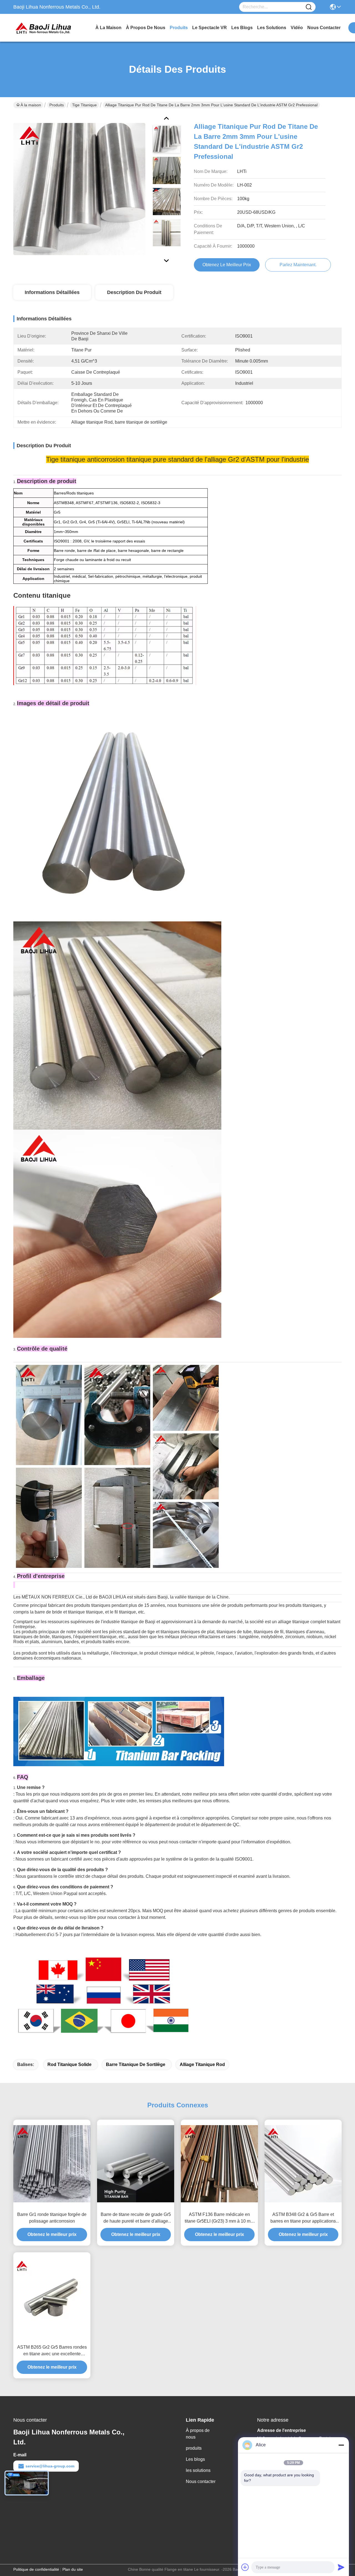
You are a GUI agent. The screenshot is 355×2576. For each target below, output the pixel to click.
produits (179, 28)
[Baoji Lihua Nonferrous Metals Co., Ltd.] (44, 28)
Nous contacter (201, 2481)
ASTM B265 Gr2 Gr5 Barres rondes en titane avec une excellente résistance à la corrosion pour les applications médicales (52, 2351)
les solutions (272, 28)
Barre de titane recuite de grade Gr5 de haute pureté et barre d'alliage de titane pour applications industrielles (136, 2218)
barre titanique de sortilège (136, 2064)
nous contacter (324, 28)
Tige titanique (84, 105)
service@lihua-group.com (50, 2466)
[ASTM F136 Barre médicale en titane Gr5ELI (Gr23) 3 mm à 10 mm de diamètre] (219, 2164)
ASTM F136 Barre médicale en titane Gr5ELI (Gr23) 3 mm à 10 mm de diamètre (219, 2218)
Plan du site (73, 2569)
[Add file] (245, 2567)
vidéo (297, 28)
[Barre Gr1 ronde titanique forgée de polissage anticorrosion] (52, 2164)
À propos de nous (146, 28)
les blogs (242, 28)
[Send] (341, 2567)
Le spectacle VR (210, 28)
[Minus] (341, 2445)
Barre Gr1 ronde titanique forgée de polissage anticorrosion (52, 2218)
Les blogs (195, 2459)
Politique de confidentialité (36, 2569)
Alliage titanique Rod (202, 2064)
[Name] (309, 7)
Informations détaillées (52, 292)
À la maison (108, 28)
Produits (57, 105)
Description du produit (134, 292)
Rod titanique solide (69, 2064)
